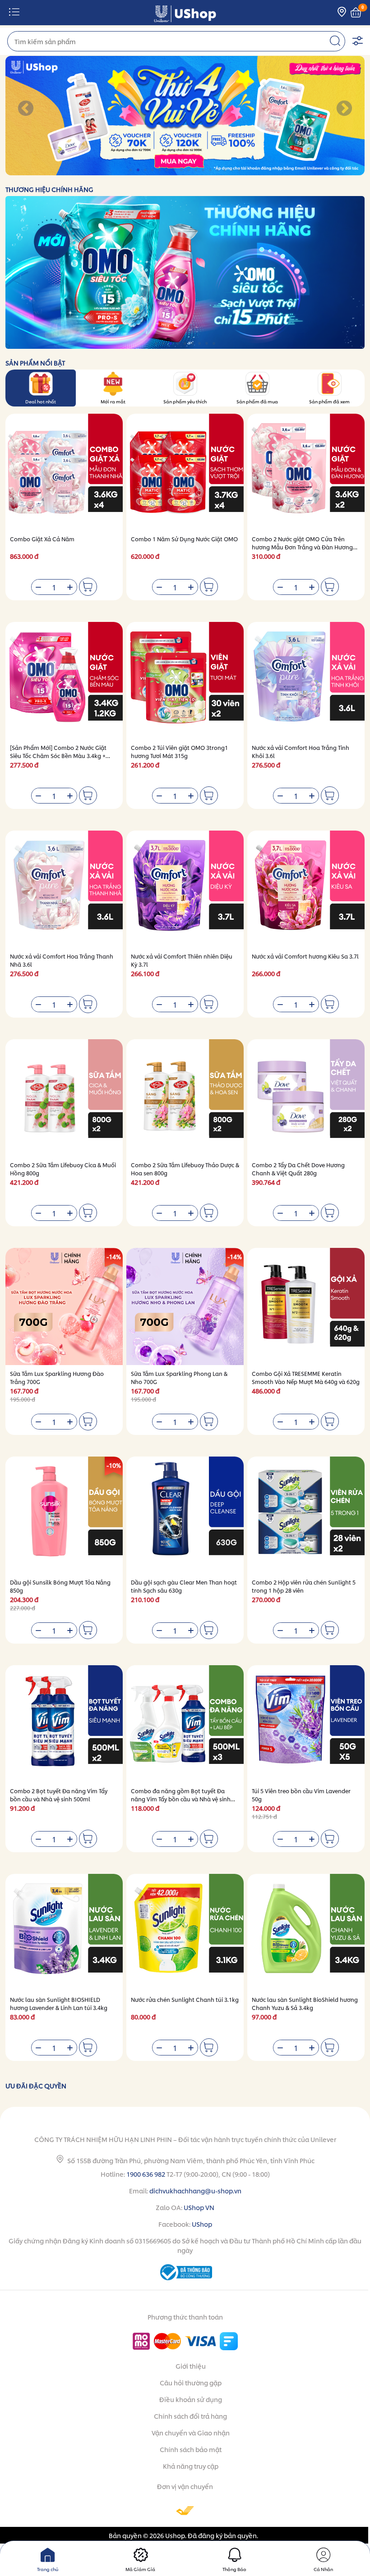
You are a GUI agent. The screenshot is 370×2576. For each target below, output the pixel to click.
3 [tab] (146, 170)
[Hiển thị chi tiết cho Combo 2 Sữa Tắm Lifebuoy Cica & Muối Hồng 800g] (64, 1098)
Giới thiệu (191, 2366)
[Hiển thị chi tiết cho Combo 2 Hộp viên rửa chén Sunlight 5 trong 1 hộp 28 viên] (306, 1515)
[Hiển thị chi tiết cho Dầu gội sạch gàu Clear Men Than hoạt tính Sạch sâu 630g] (185, 1515)
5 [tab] (160, 170)
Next (344, 109)
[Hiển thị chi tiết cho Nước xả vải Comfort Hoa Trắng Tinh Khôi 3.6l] (306, 681)
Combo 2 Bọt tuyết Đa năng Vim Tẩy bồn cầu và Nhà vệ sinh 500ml (59, 1795)
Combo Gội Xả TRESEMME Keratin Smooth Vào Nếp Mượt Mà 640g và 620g (306, 1377)
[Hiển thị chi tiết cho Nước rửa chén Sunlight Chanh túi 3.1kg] (185, 1932)
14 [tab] (225, 170)
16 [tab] (240, 170)
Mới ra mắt (113, 401)
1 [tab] (132, 170)
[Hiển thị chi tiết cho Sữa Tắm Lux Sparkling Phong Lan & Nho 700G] (185, 1306)
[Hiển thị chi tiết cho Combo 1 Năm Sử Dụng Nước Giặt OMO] (185, 472)
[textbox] (176, 41)
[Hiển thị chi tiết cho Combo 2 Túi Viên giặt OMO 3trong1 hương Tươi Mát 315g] (185, 681)
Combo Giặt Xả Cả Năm (42, 539)
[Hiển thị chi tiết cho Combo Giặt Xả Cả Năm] (64, 472)
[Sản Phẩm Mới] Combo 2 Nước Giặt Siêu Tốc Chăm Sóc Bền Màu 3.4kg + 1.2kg (58, 756)
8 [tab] (182, 170)
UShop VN (199, 2207)
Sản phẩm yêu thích (185, 401)
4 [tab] (153, 170)
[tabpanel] (185, 116)
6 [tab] (168, 170)
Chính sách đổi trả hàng (190, 2416)
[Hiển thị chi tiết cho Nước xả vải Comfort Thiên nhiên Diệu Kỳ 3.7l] (185, 889)
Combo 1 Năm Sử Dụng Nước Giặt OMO (184, 539)
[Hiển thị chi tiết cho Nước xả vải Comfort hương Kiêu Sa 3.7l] (306, 889)
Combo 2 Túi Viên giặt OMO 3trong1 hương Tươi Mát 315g (179, 751)
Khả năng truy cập (191, 2466)
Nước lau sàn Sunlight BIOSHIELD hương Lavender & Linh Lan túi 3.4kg (59, 2003)
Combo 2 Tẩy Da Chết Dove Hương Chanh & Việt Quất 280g (298, 1169)
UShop (202, 2224)
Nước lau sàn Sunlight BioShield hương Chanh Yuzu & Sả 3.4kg (305, 2003)
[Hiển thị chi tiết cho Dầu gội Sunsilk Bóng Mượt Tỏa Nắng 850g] (64, 1515)
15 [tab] (233, 170)
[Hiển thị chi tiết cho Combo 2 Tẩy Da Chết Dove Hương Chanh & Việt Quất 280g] (306, 1098)
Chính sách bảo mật (191, 2449)
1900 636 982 (146, 2174)
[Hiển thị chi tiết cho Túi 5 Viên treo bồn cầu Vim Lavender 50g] (306, 1724)
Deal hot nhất (41, 401)
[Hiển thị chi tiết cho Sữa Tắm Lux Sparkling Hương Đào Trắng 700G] (64, 1306)
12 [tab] (211, 170)
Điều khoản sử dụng (191, 2399)
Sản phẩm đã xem (329, 401)
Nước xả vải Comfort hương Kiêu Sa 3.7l (305, 956)
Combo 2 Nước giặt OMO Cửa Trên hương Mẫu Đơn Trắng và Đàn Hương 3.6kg (302, 547)
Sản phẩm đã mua (257, 401)
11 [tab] (204, 170)
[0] (356, 13)
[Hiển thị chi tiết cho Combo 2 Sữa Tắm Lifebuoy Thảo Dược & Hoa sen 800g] (185, 1098)
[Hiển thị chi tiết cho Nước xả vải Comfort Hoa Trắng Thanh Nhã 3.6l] (64, 889)
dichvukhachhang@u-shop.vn (195, 2190)
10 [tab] (197, 170)
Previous (26, 109)
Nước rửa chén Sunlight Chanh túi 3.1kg (185, 1999)
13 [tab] (218, 170)
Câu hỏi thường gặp (191, 2382)
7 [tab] (175, 170)
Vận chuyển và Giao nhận (191, 2432)
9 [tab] (189, 170)
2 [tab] (139, 170)
